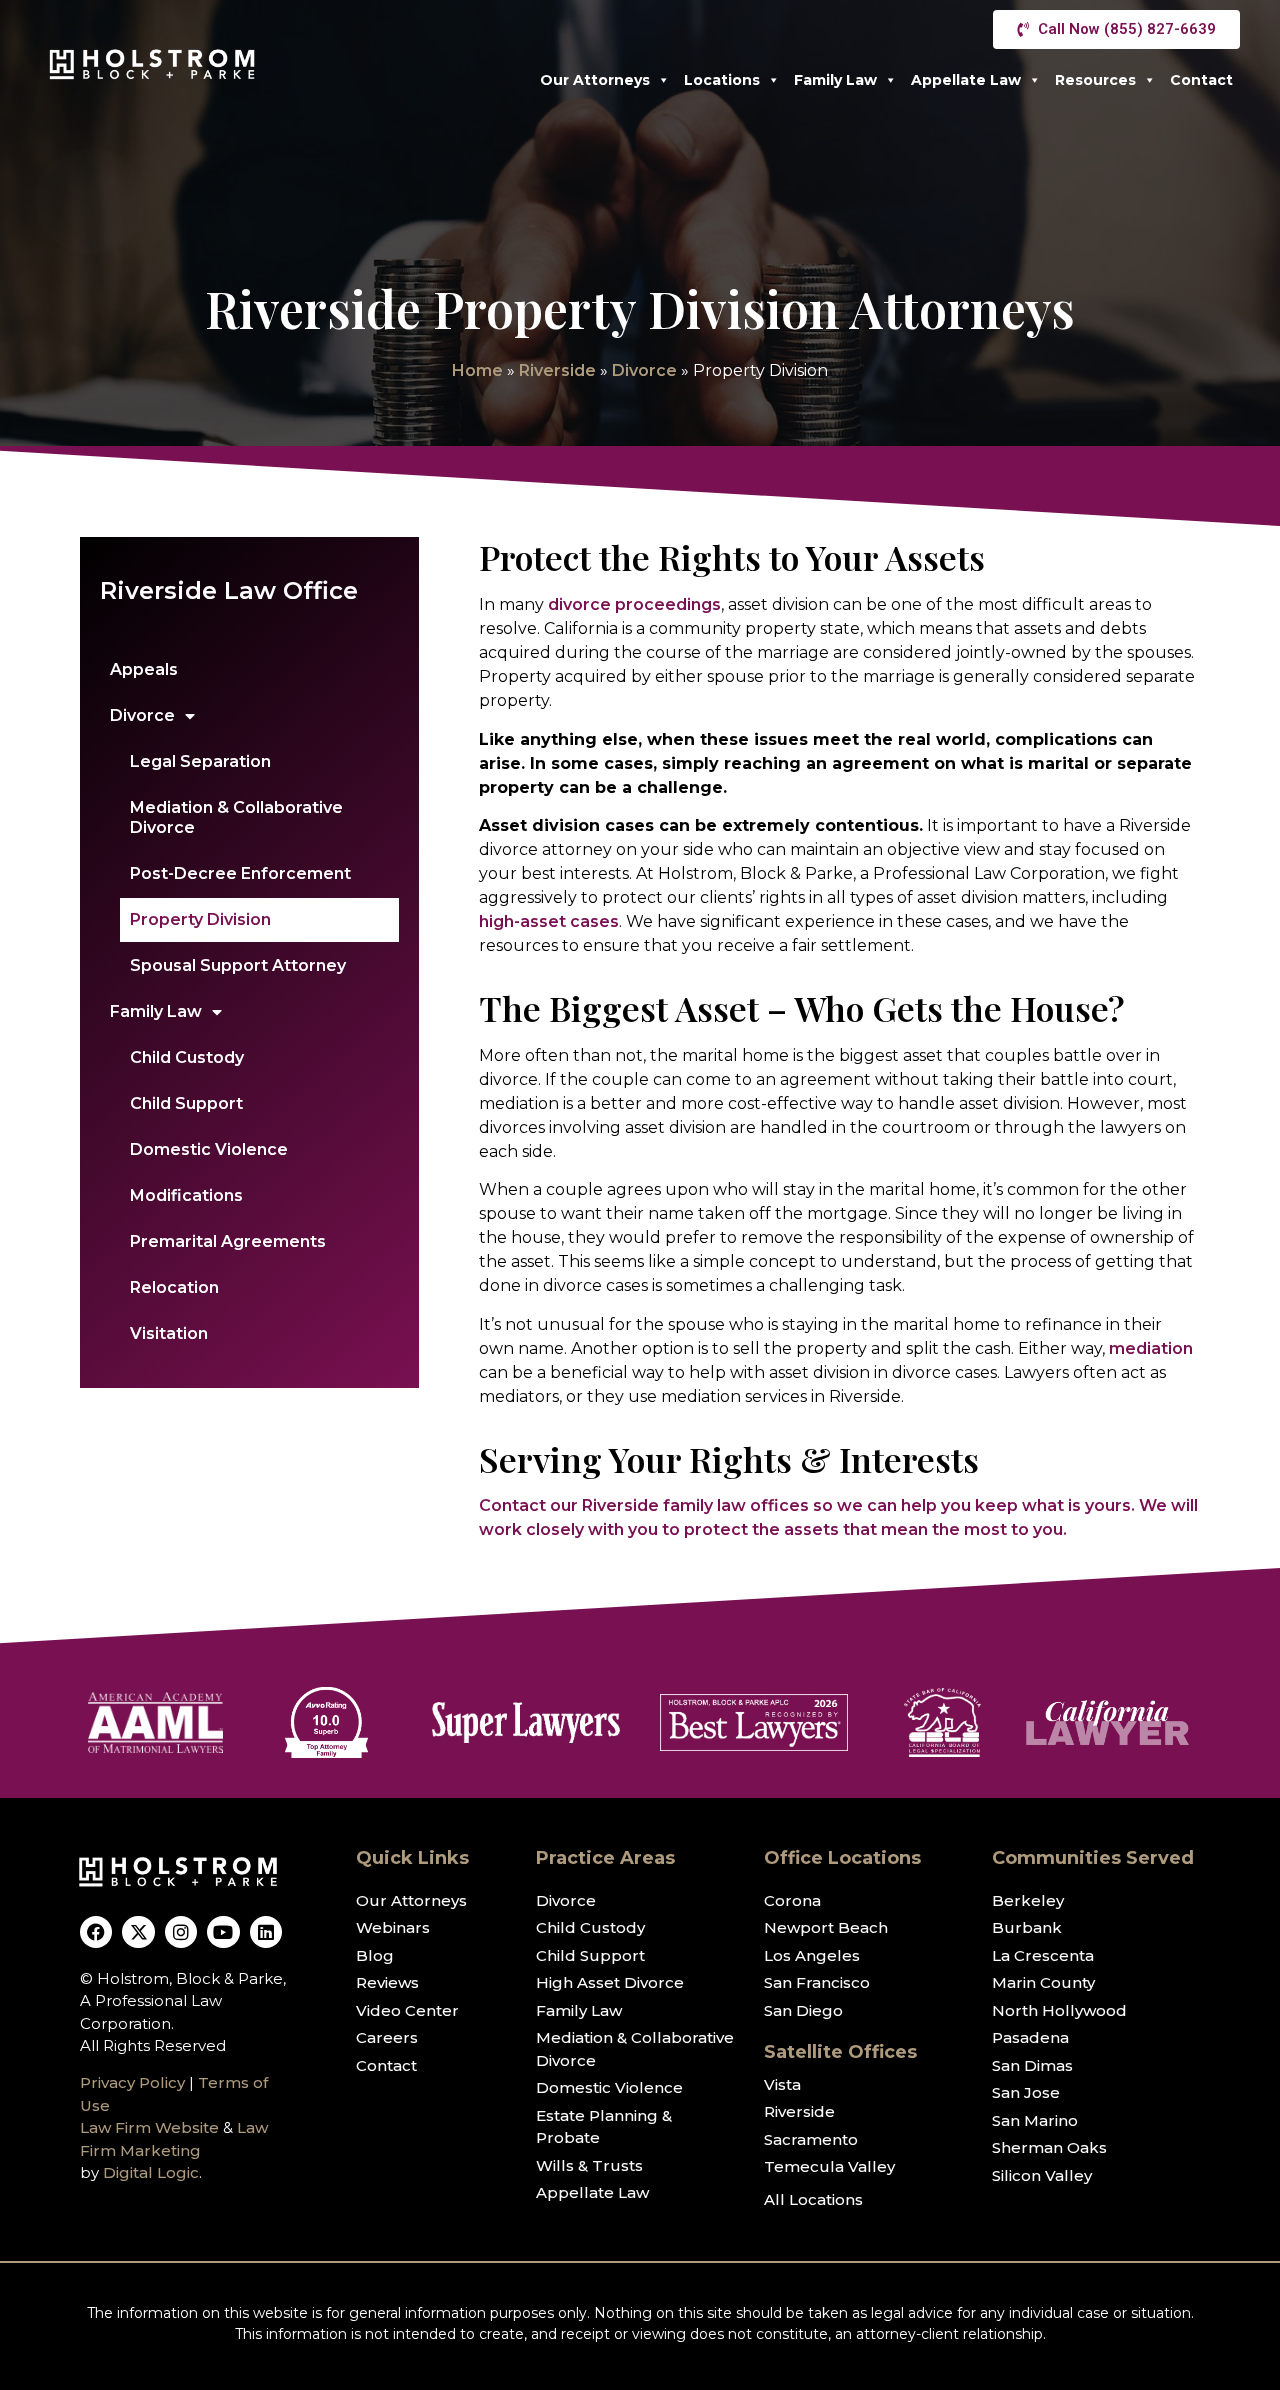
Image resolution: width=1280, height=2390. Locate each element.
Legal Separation (200, 761)
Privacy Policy (132, 2082)
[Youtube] (223, 1932)
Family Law (835, 80)
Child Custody (187, 1057)
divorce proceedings (634, 604)
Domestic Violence (209, 1149)
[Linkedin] (266, 1932)
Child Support (186, 1103)
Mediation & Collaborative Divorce (236, 817)
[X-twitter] (138, 1932)
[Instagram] (181, 1932)
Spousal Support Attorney (238, 965)
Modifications (186, 1195)
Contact (1201, 80)
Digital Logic (151, 2172)
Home (477, 370)
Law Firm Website (149, 2127)
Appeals (144, 669)
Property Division (200, 919)
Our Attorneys (595, 80)
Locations (722, 80)
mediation (1151, 1348)
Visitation (169, 1333)
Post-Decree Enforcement (240, 873)
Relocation (174, 1287)
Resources (1095, 80)
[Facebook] (96, 1932)
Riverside (557, 370)
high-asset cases (549, 921)
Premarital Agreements (228, 1241)
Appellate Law (966, 80)
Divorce (644, 370)
